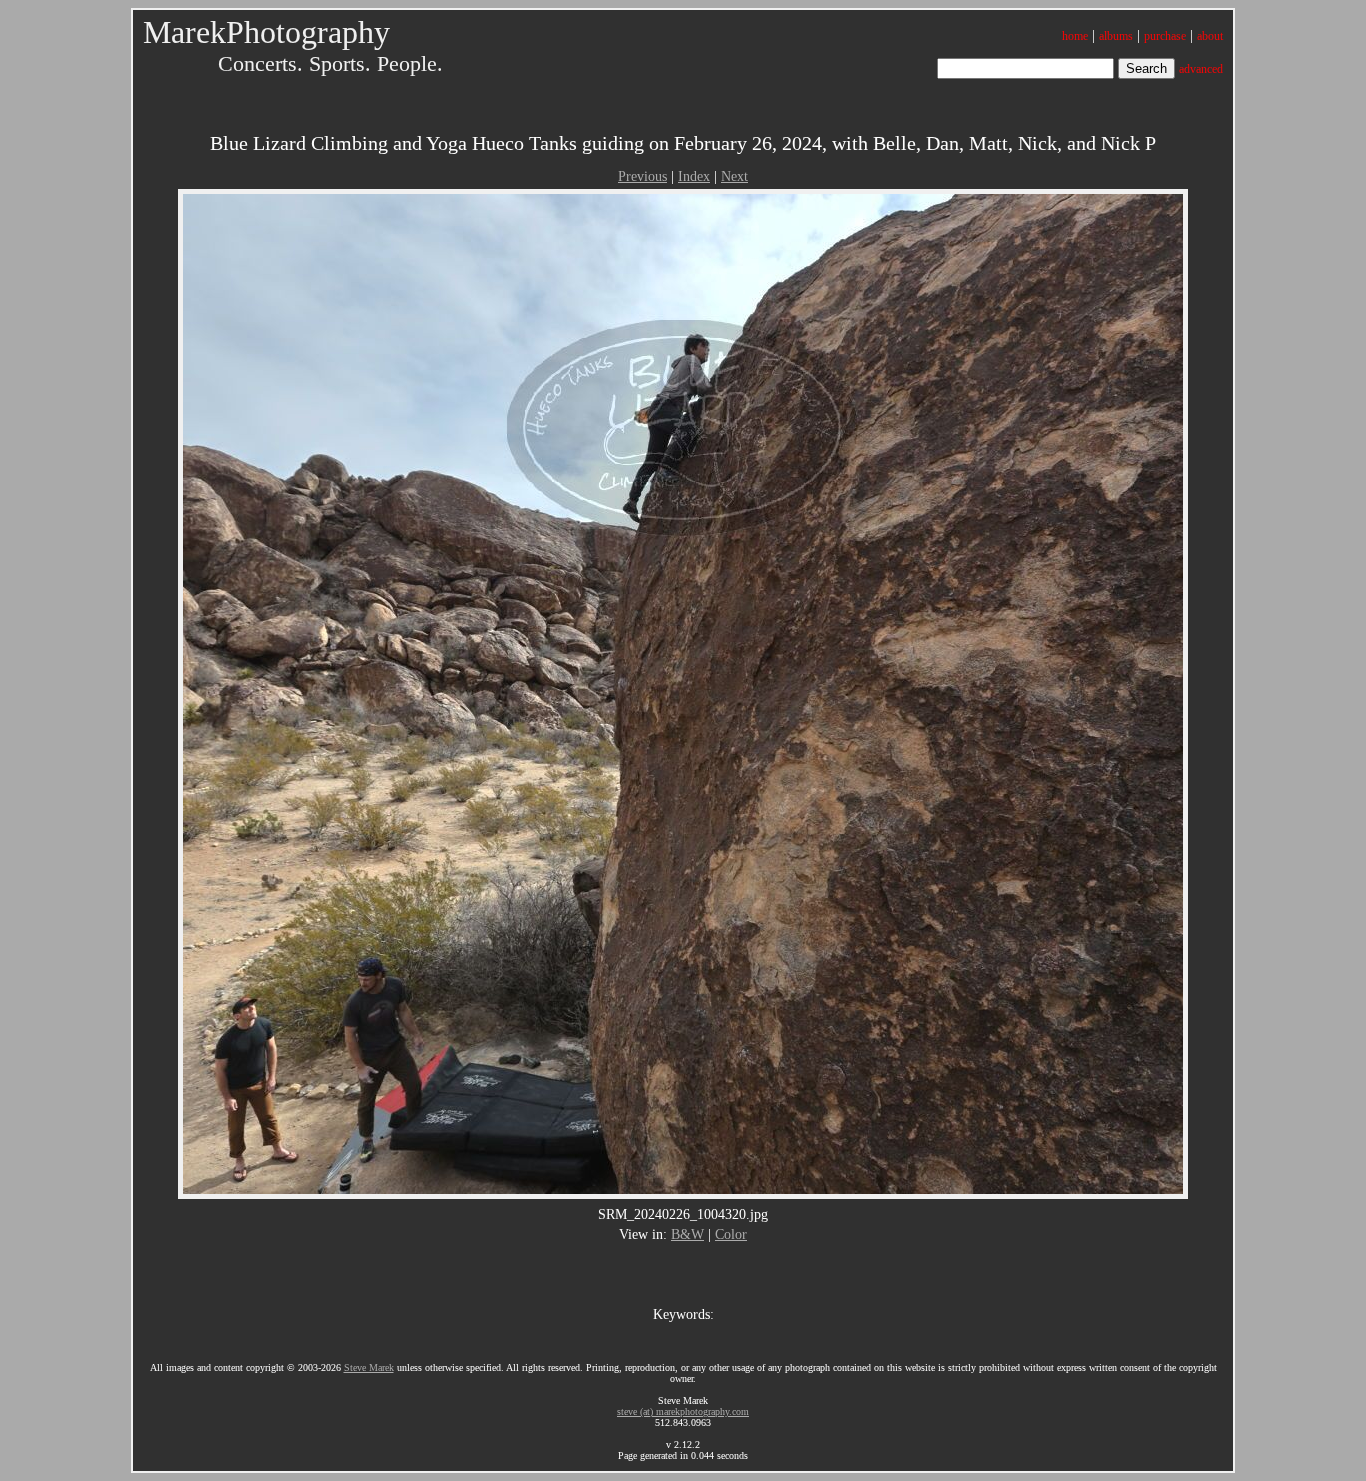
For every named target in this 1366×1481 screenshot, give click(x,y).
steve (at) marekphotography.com (683, 1411)
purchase (1165, 36)
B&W (687, 1234)
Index (694, 176)
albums (1116, 36)
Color (731, 1234)
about (1210, 36)
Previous (642, 176)
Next (734, 176)
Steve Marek (369, 1367)
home (1075, 36)
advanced (1201, 69)
